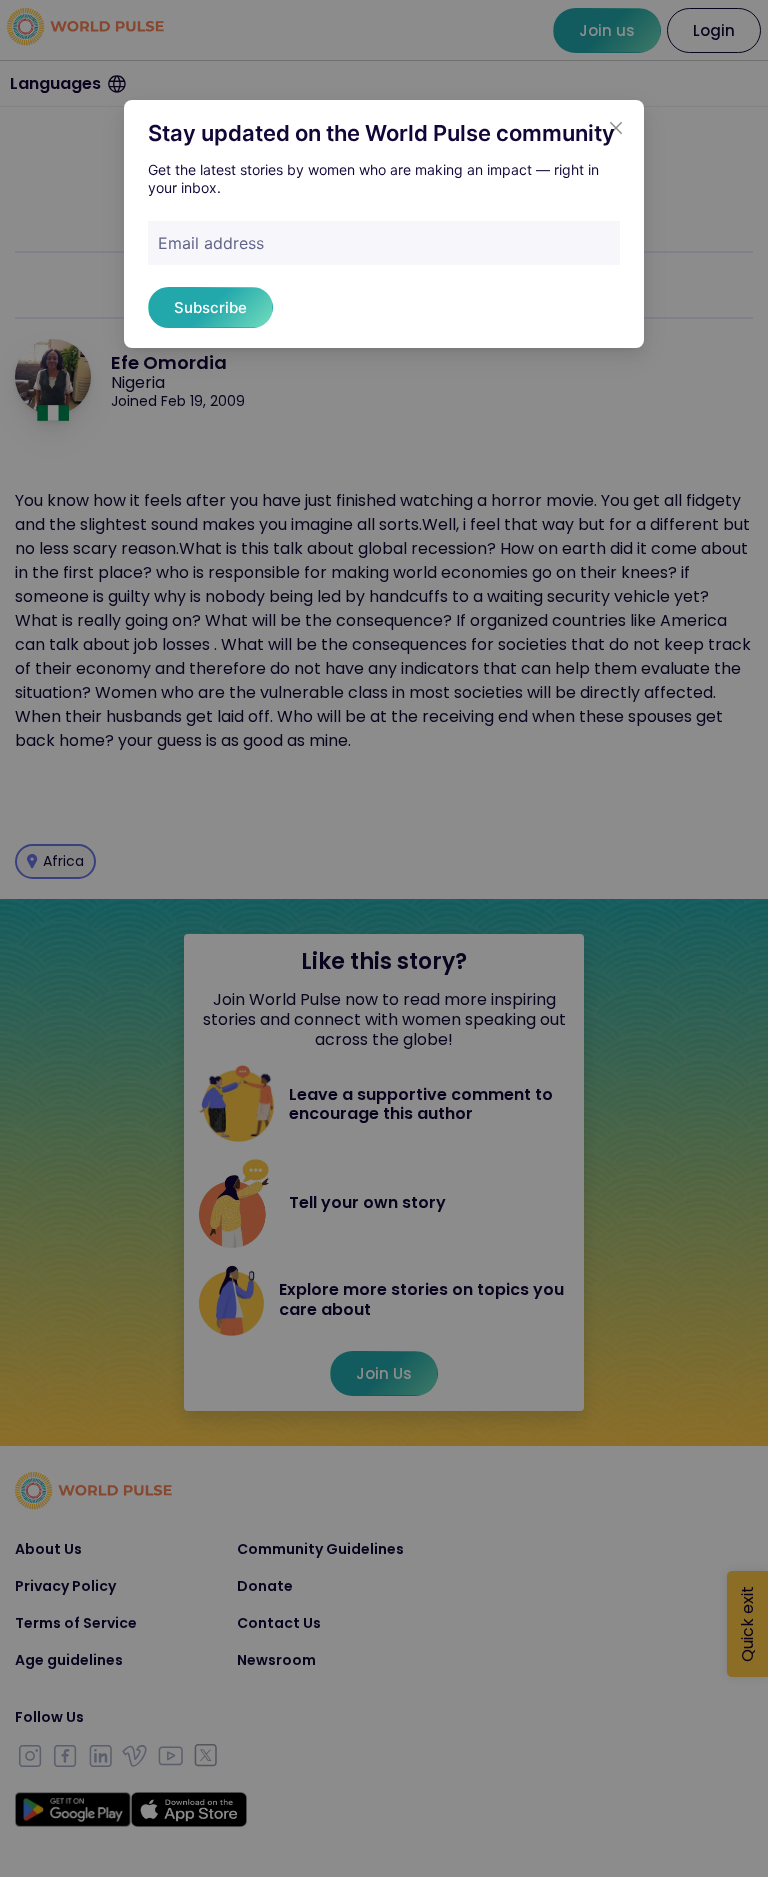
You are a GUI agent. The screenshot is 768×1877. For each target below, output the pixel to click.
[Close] (616, 128)
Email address (211, 243)
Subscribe (210, 307)
